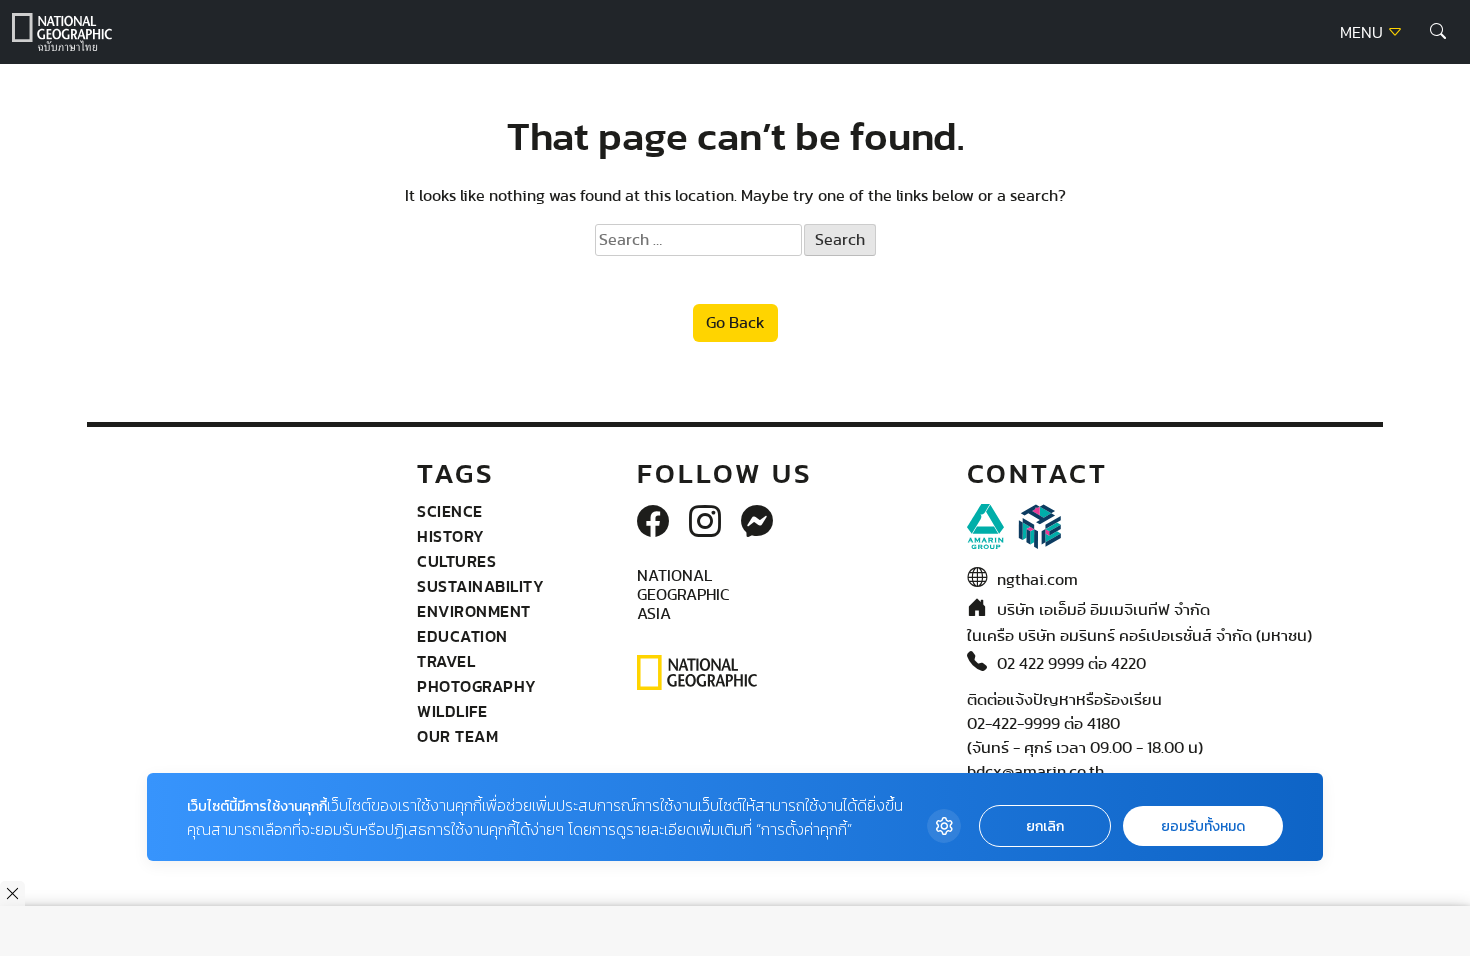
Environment (474, 611)
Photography (477, 686)
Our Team (457, 736)
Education (462, 636)
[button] (1438, 32)
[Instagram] (705, 523)
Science (450, 511)
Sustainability (480, 586)
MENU (1363, 33)
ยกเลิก (1045, 826)
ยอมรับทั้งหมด (1203, 826)
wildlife (452, 711)
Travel (446, 661)
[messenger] (757, 523)
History (451, 536)
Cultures (456, 561)
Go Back (735, 323)
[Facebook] (653, 523)
